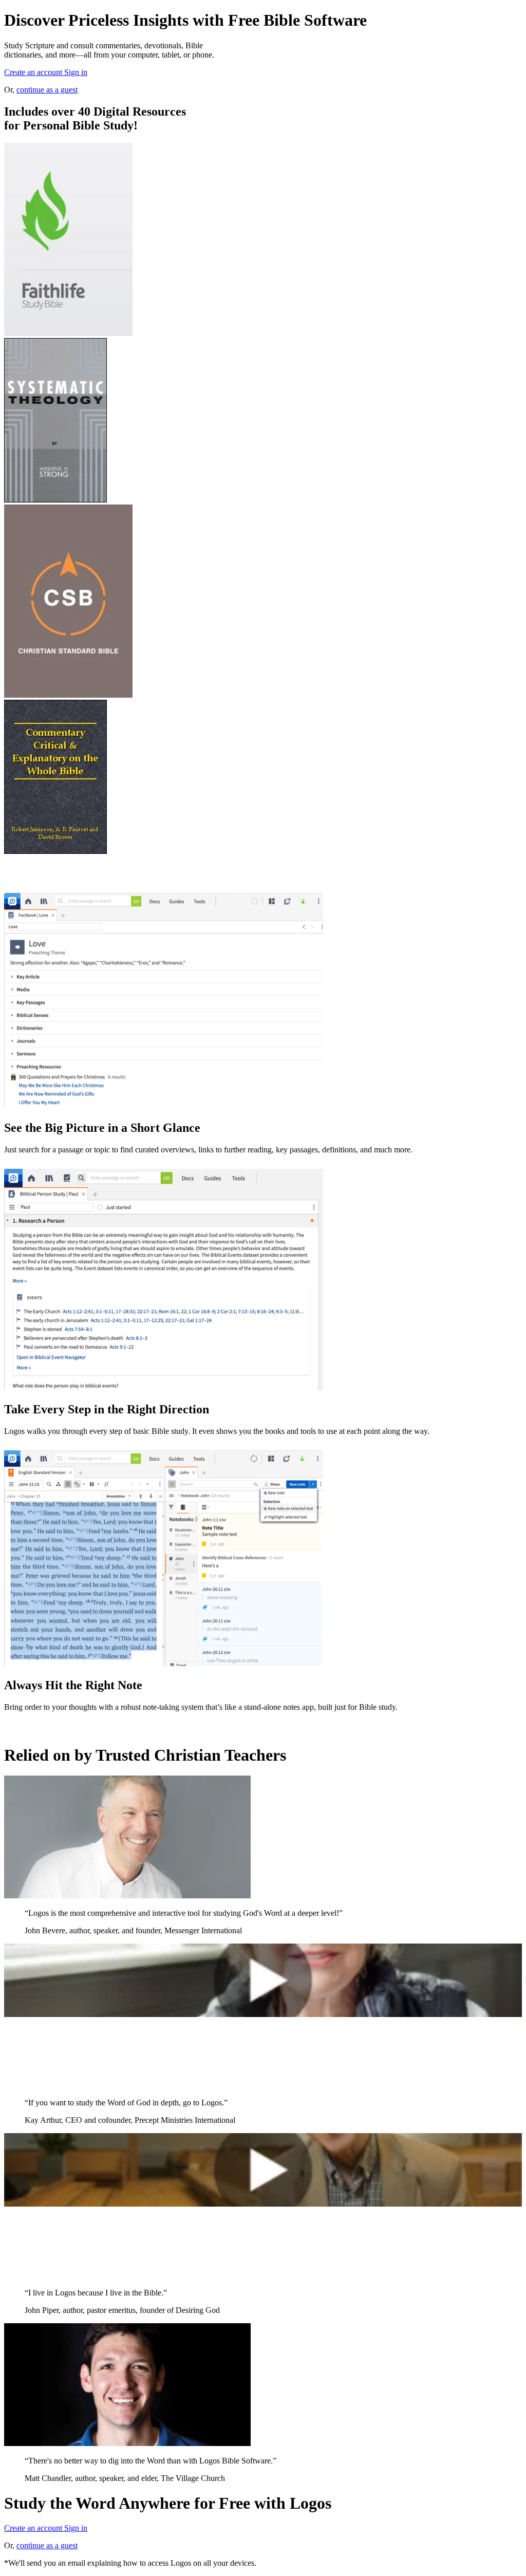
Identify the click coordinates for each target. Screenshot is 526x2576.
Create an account (34, 72)
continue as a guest (47, 90)
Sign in (76, 72)
